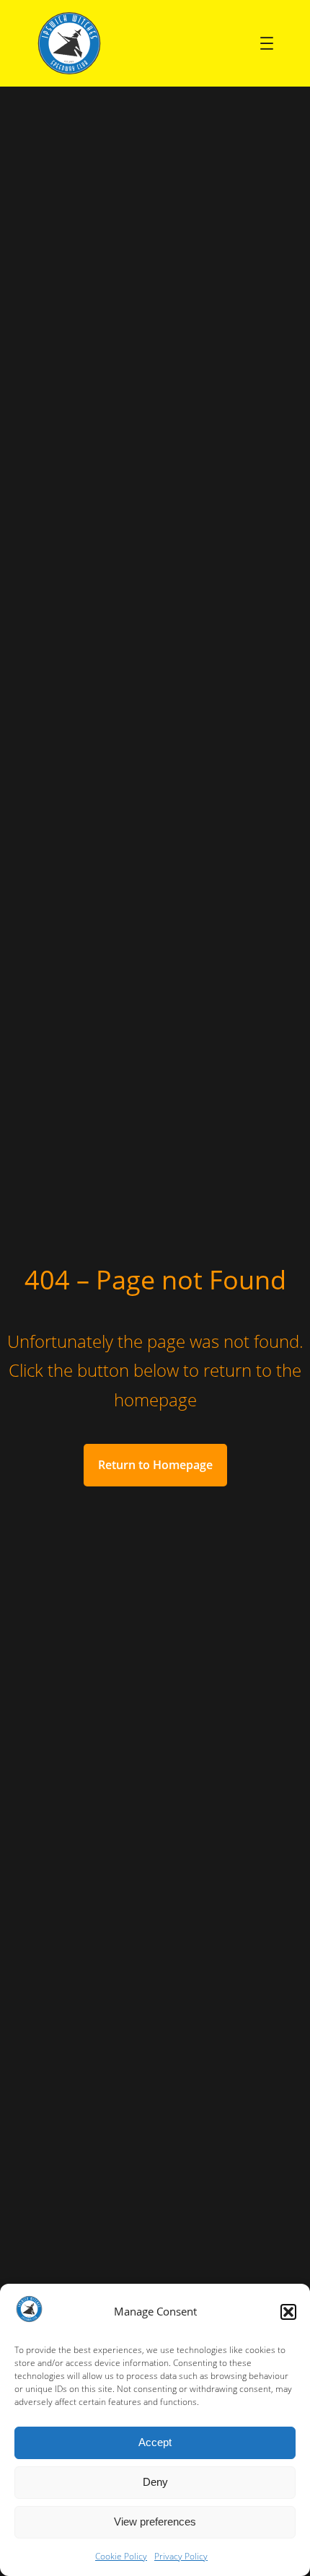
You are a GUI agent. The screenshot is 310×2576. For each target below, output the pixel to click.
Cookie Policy (121, 2556)
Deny (155, 2482)
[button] (288, 2312)
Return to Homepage (155, 1465)
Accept (155, 2442)
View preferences (155, 2522)
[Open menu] (267, 43)
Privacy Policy (181, 2556)
